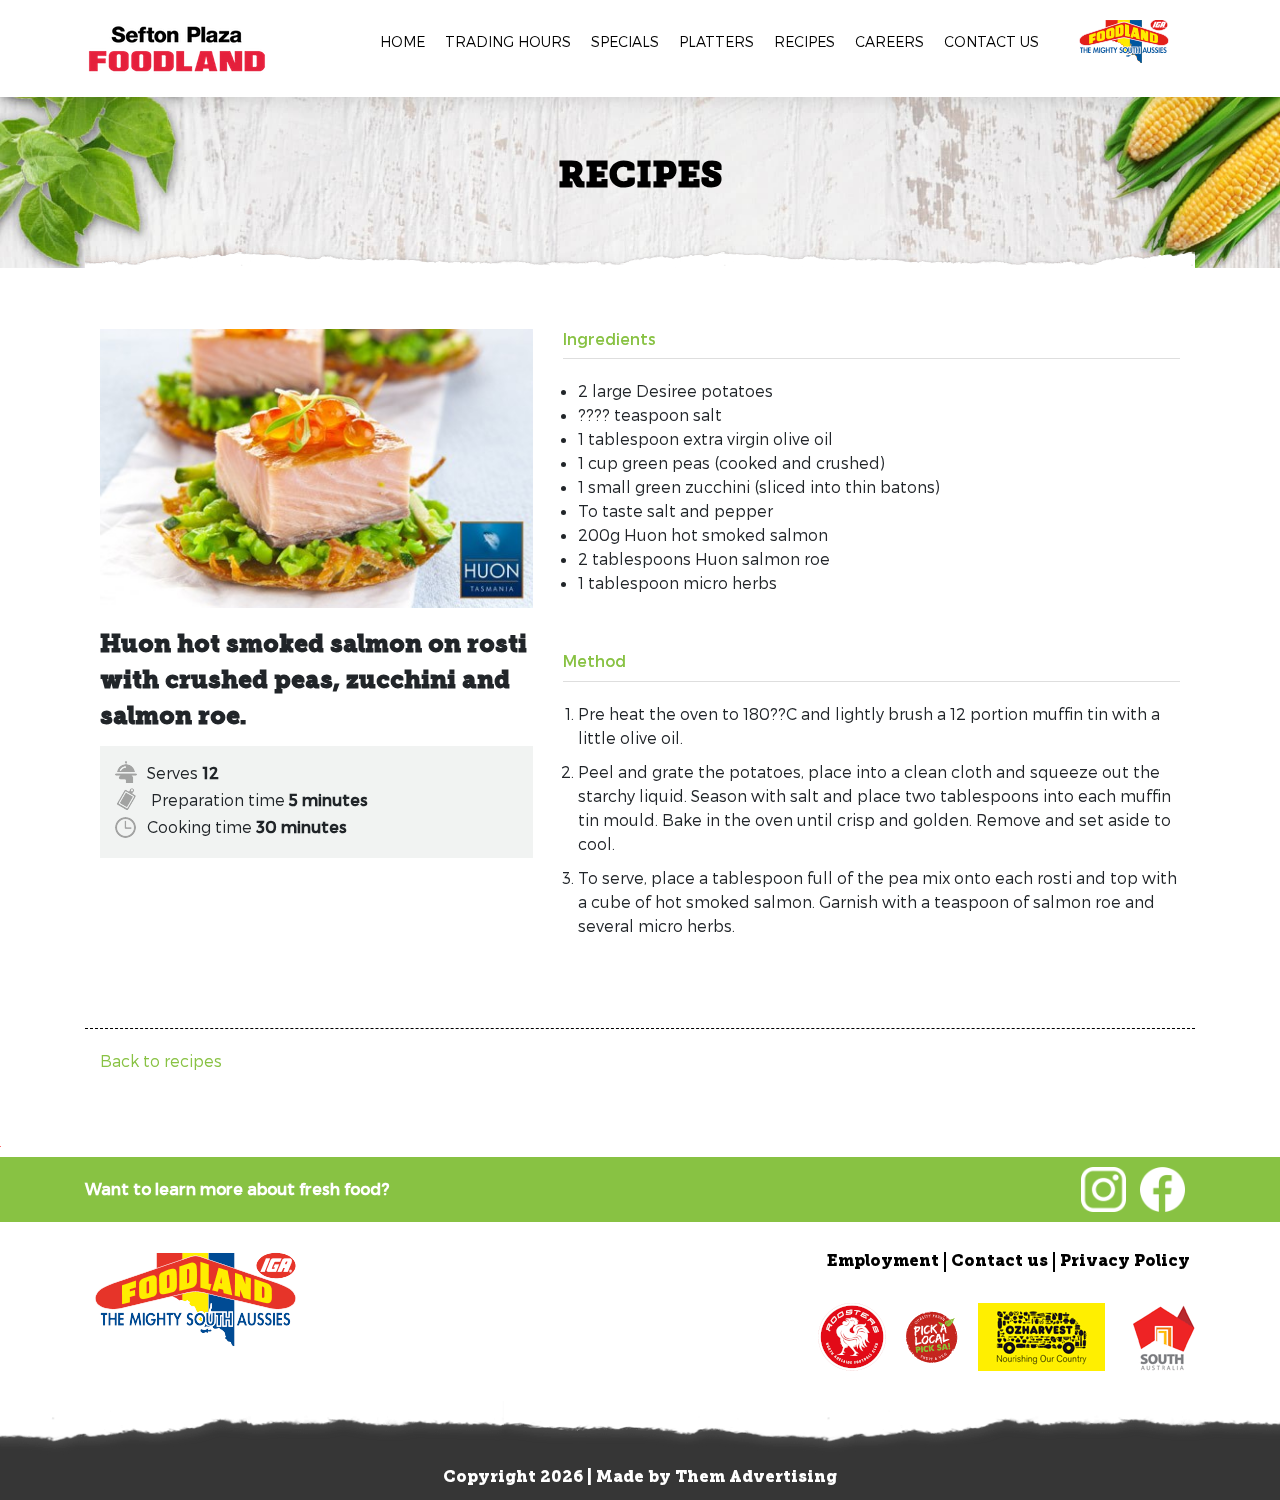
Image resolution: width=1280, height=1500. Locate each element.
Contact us (991, 41)
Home (402, 41)
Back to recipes (161, 1060)
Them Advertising (756, 1478)
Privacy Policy (1125, 1262)
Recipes (804, 41)
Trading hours (508, 41)
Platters (716, 41)
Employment (883, 1262)
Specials (625, 41)
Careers (889, 41)
